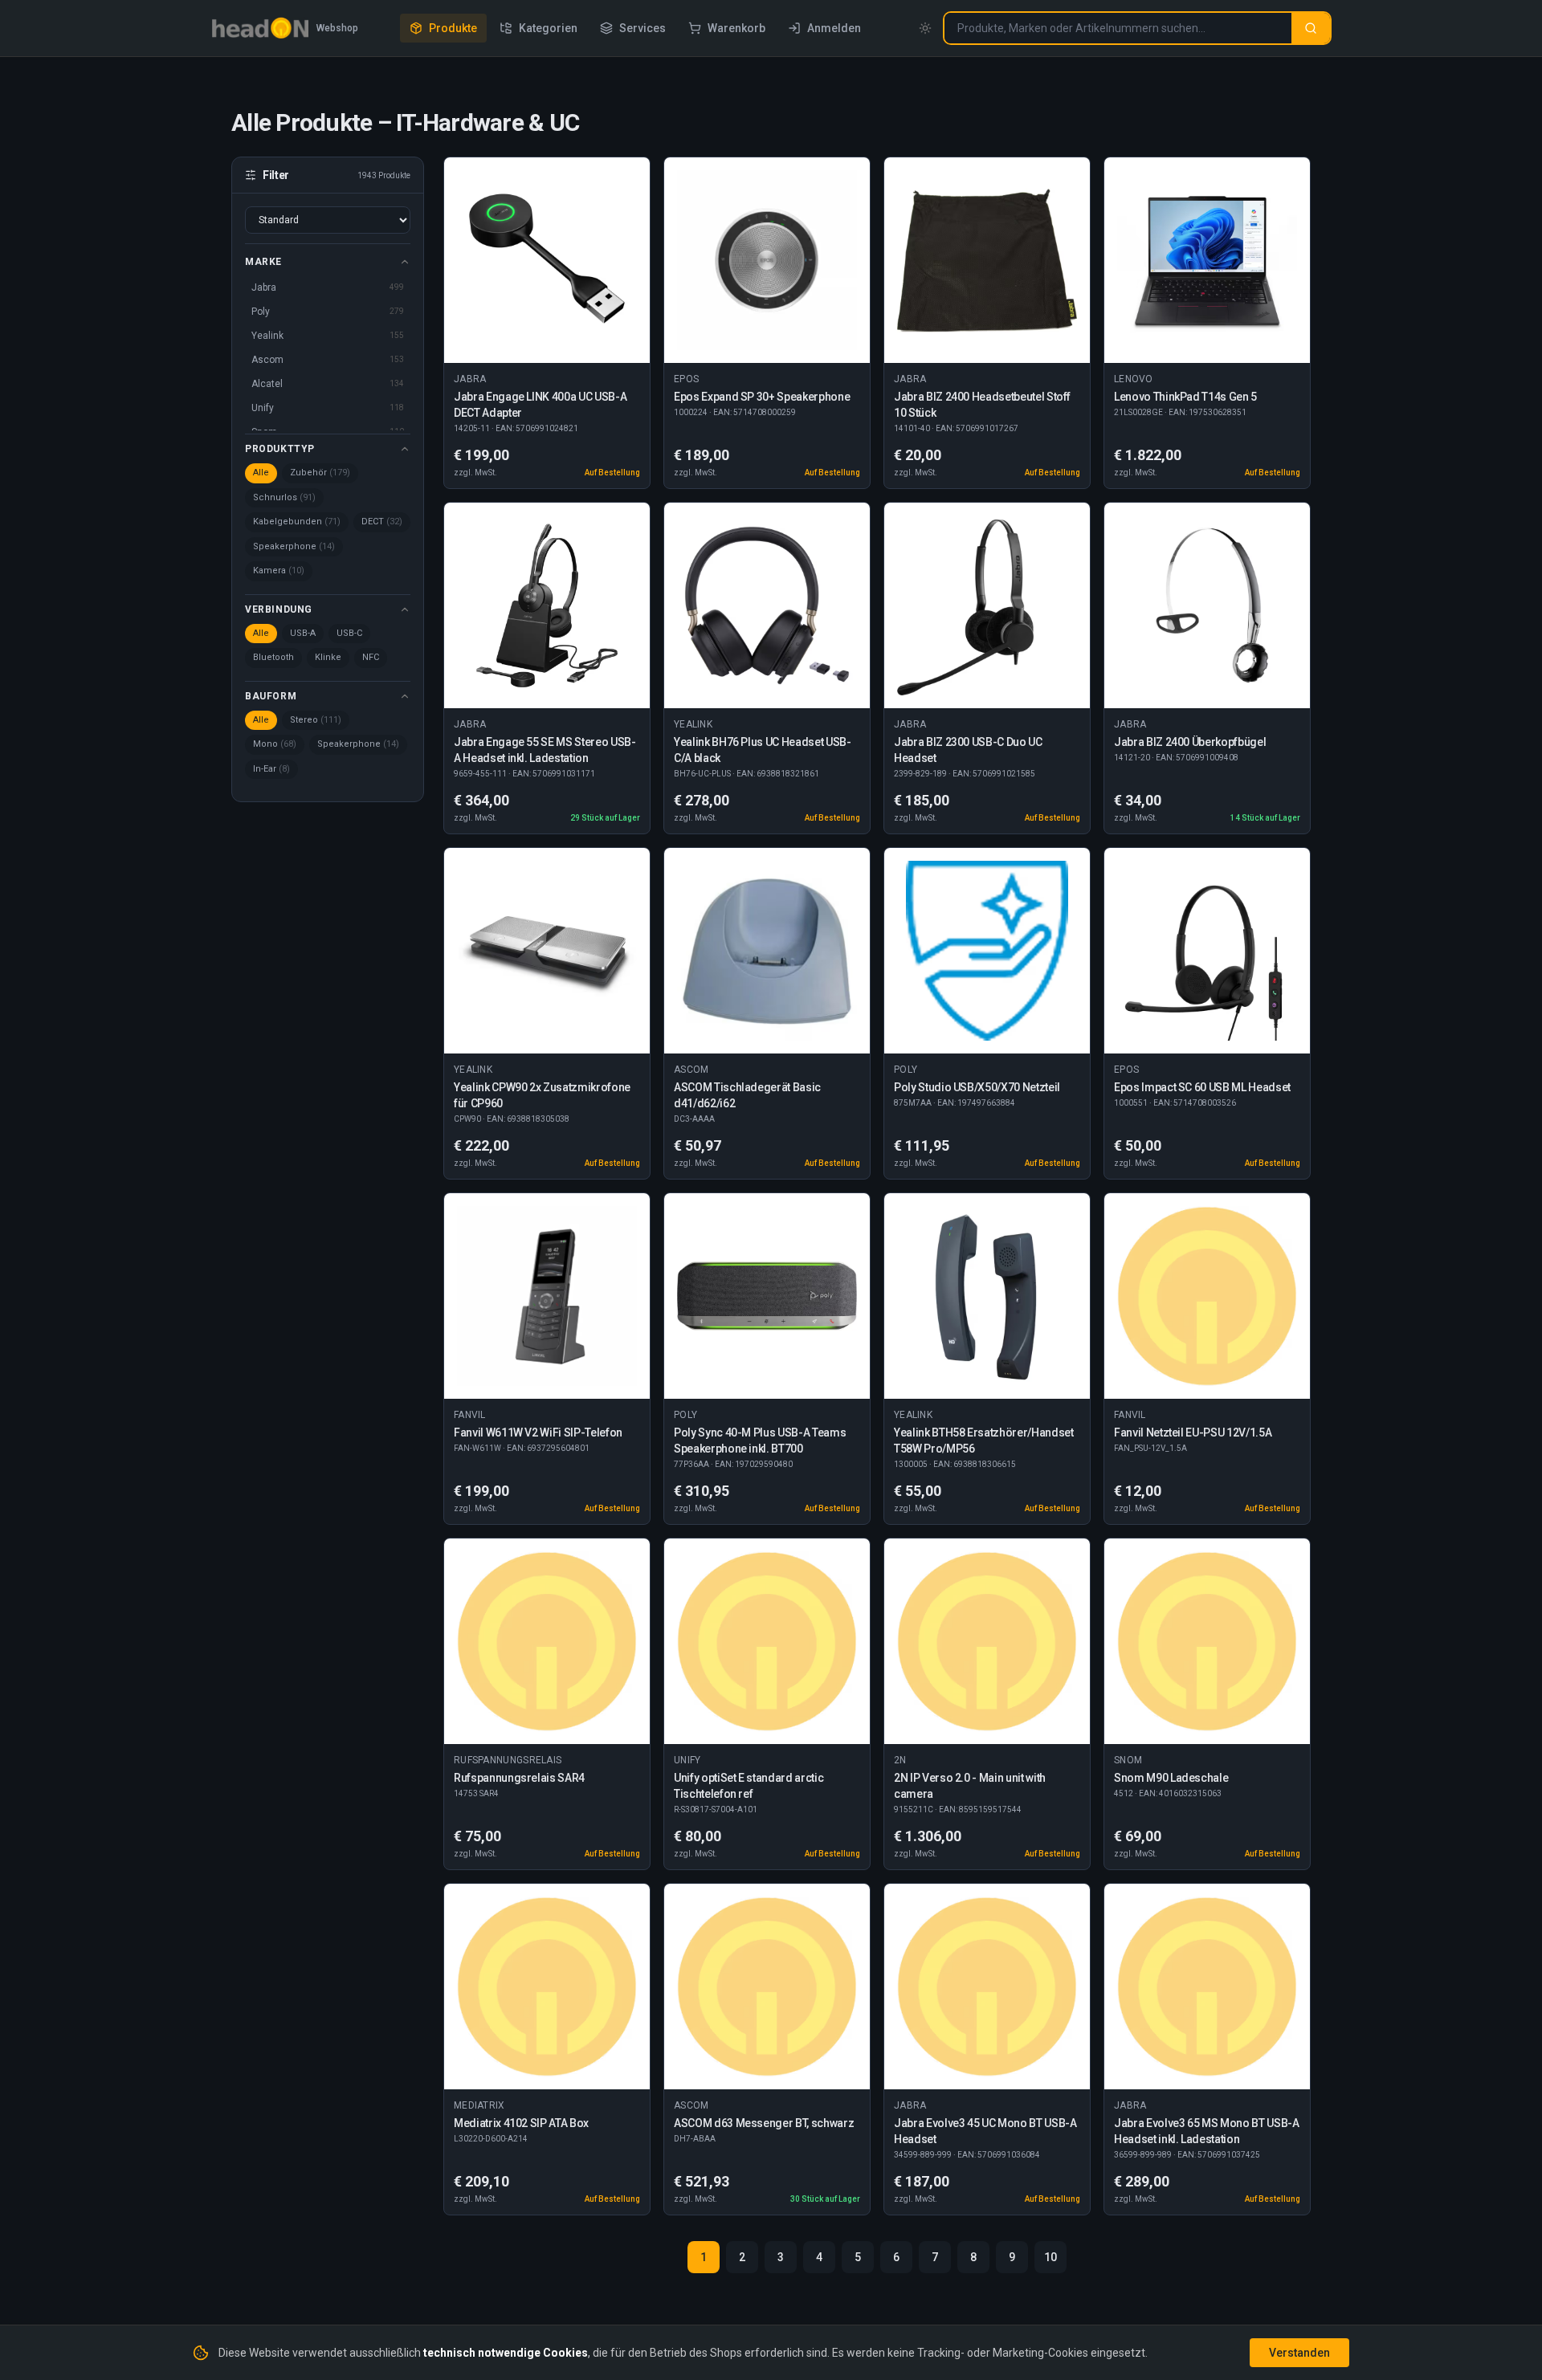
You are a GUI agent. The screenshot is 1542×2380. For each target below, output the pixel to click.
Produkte (453, 28)
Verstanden (1299, 2353)
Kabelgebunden (297, 522)
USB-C (349, 633)
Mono (275, 744)
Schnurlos (284, 497)
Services (642, 28)
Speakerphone (294, 546)
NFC (371, 657)
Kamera (279, 571)
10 (1050, 2257)
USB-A (303, 633)
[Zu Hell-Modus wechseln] (925, 28)
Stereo (316, 720)
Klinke (328, 657)
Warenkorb (736, 28)
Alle (261, 473)
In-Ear (271, 769)
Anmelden (834, 28)
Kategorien (548, 28)
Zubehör (320, 473)
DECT (382, 522)
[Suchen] (1311, 28)
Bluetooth (273, 657)
